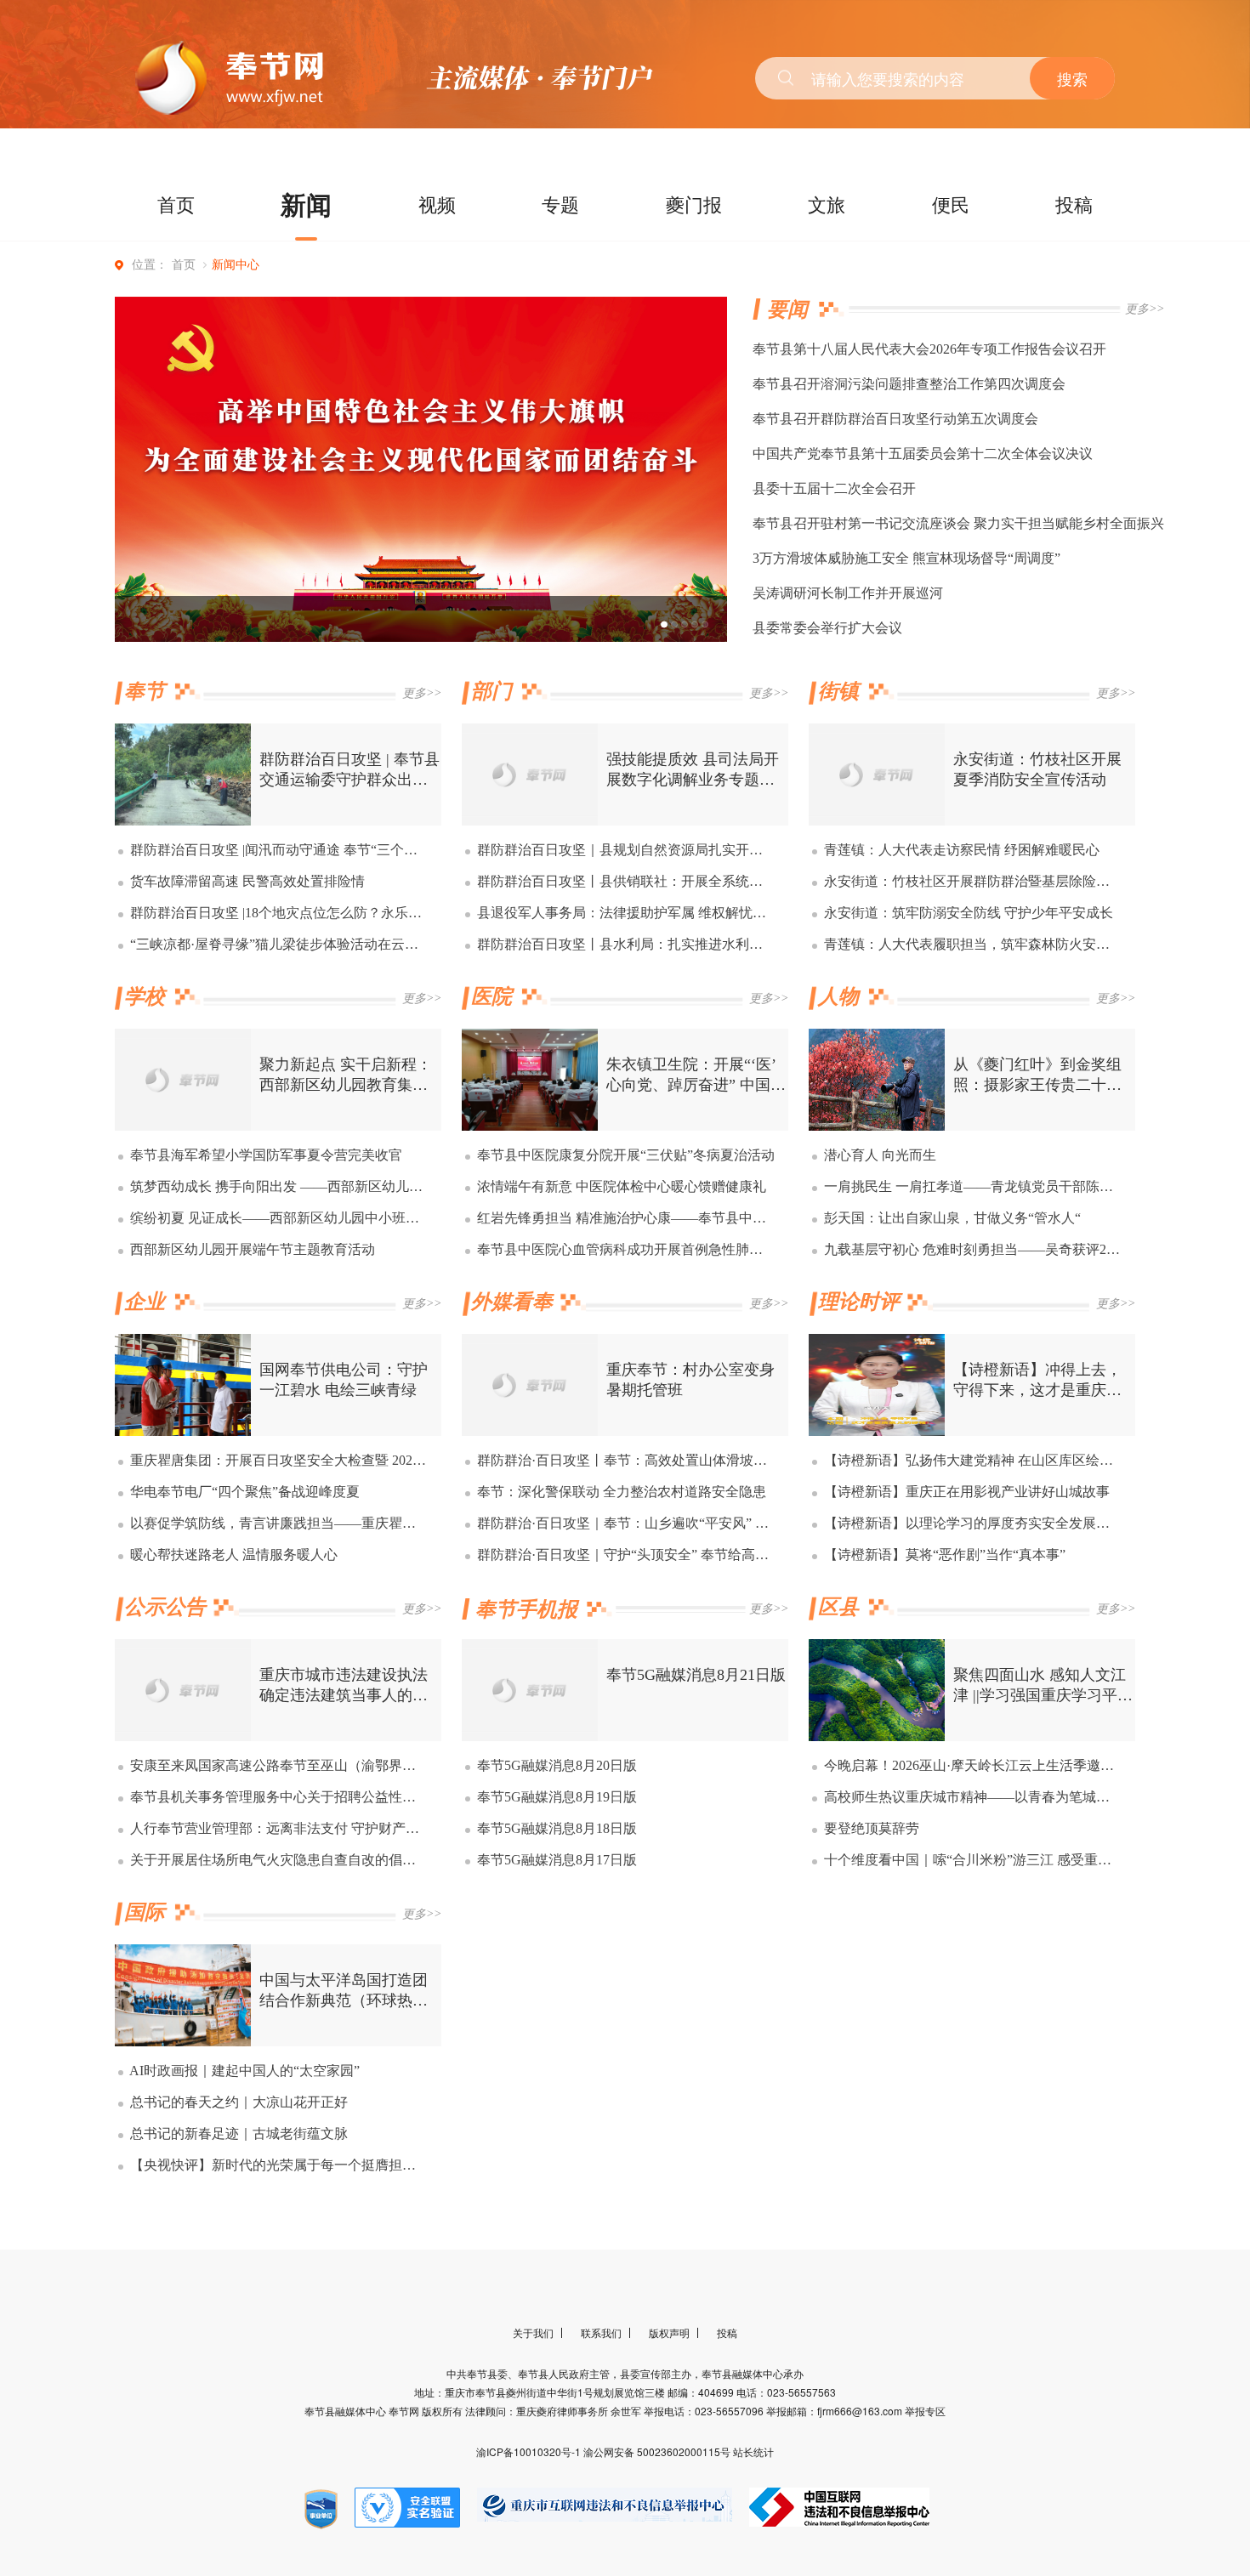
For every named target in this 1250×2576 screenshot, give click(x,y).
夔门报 (694, 204)
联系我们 (601, 2332)
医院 (491, 996)
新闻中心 (236, 265)
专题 (560, 204)
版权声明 (669, 2332)
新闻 (306, 204)
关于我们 (533, 2332)
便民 (951, 204)
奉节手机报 (526, 1609)
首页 (176, 204)
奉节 (145, 691)
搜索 (1072, 78)
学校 (145, 996)
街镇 (838, 691)
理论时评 (859, 1302)
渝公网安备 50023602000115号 (658, 2451)
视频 (437, 204)
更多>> (1145, 309)
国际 (145, 1912)
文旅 (827, 204)
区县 (838, 1607)
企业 (145, 1302)
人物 (838, 996)
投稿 (1074, 204)
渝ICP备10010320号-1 (530, 2451)
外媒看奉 (512, 1302)
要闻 (787, 309)
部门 (491, 691)
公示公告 (165, 1607)
